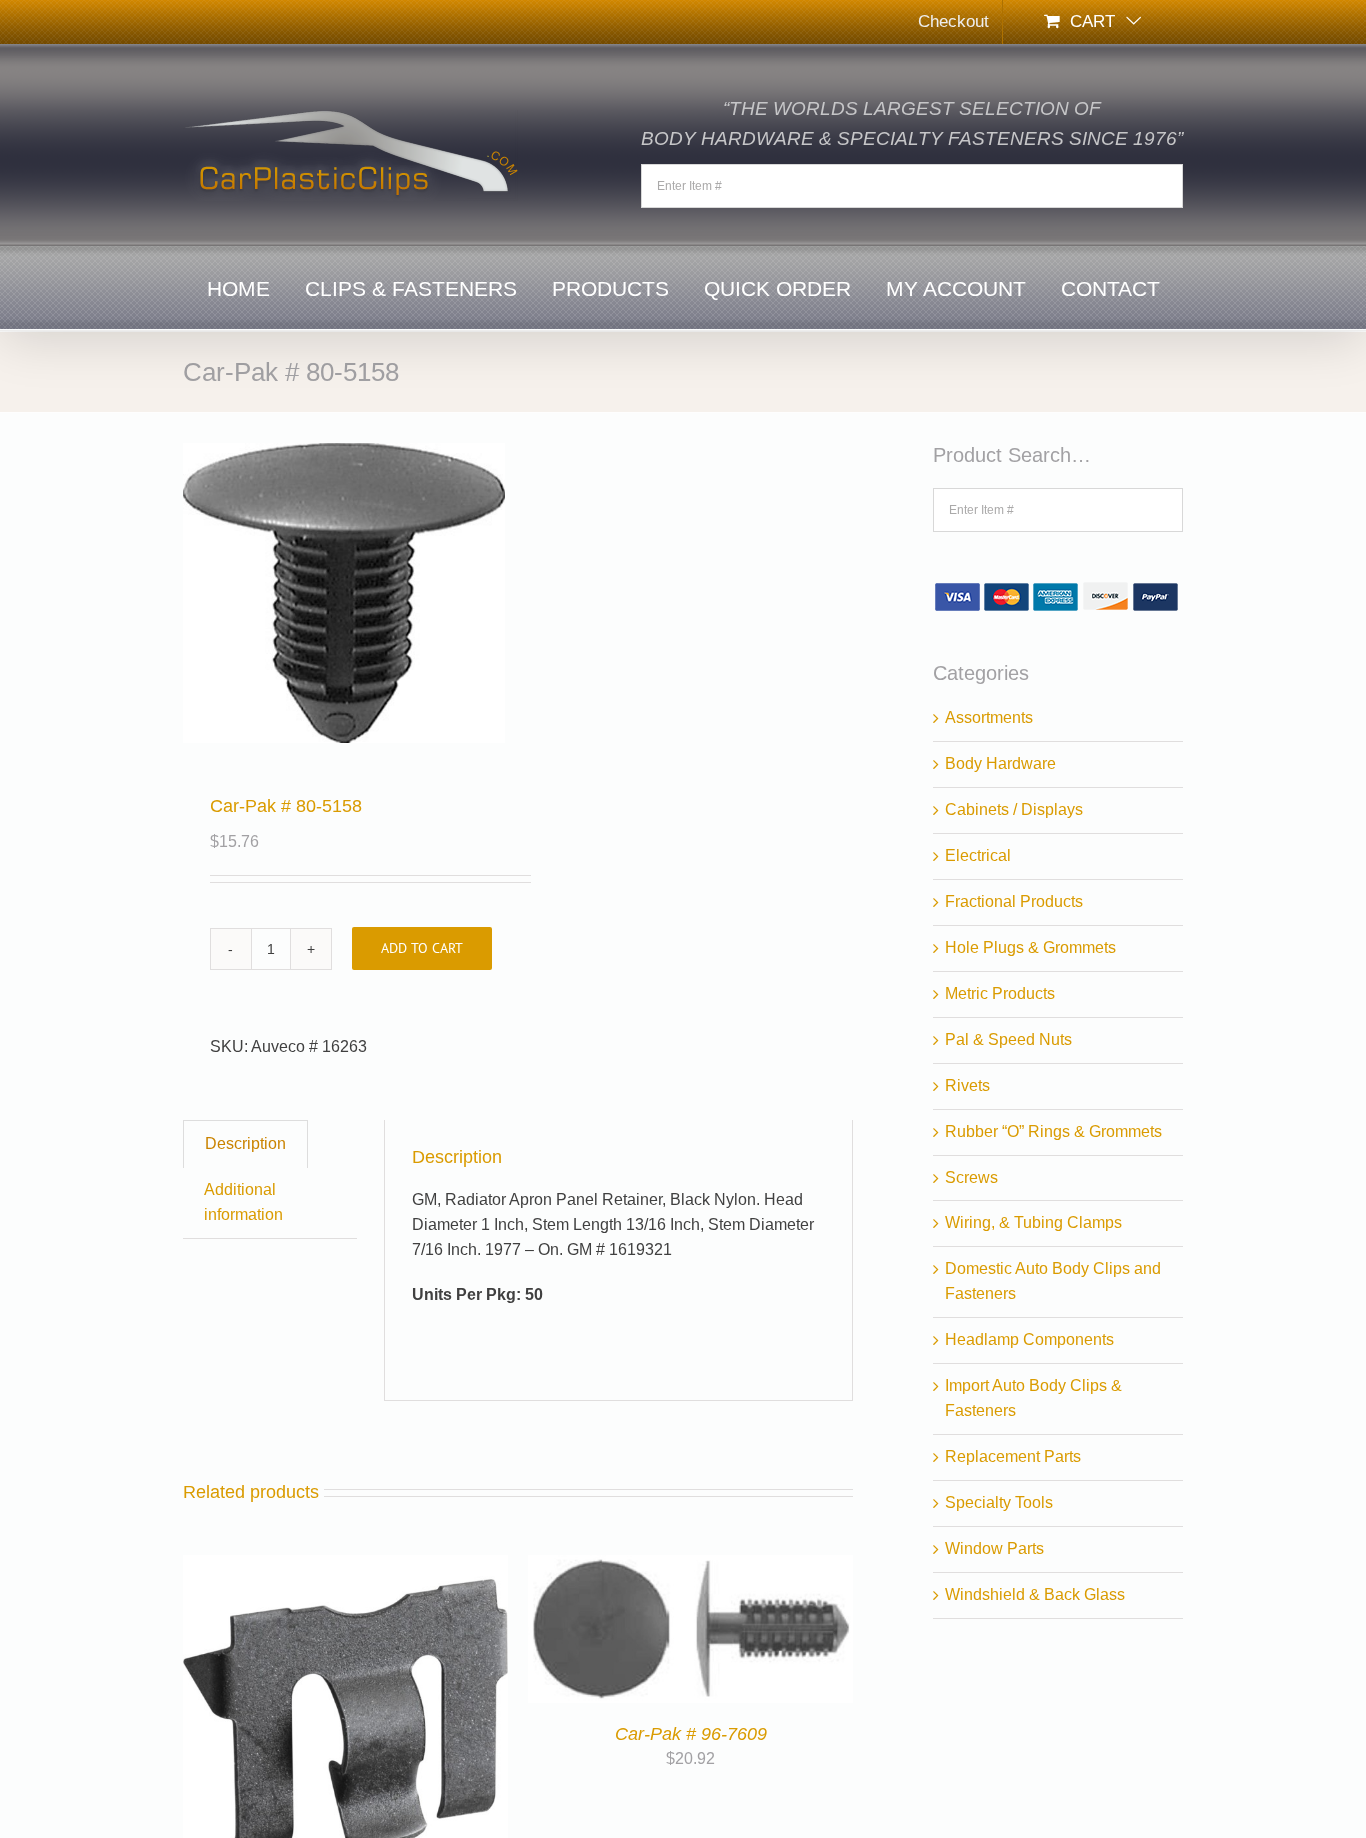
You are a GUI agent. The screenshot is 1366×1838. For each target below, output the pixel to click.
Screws (971, 1177)
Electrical (978, 855)
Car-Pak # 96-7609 (691, 1734)
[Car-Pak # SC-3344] (345, 1566)
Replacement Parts (1013, 1456)
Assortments (989, 717)
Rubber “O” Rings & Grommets (1053, 1131)
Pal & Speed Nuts (1008, 1039)
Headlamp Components (1029, 1339)
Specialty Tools (999, 1502)
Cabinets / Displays (1014, 809)
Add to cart (422, 948)
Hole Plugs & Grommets (1030, 947)
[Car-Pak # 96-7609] (690, 1566)
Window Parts (994, 1548)
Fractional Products (1014, 901)
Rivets (967, 1085)
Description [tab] (245, 1143)
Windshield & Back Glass (1035, 1594)
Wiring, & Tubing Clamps (1033, 1222)
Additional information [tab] (243, 1202)
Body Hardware (1000, 763)
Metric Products (1000, 993)
